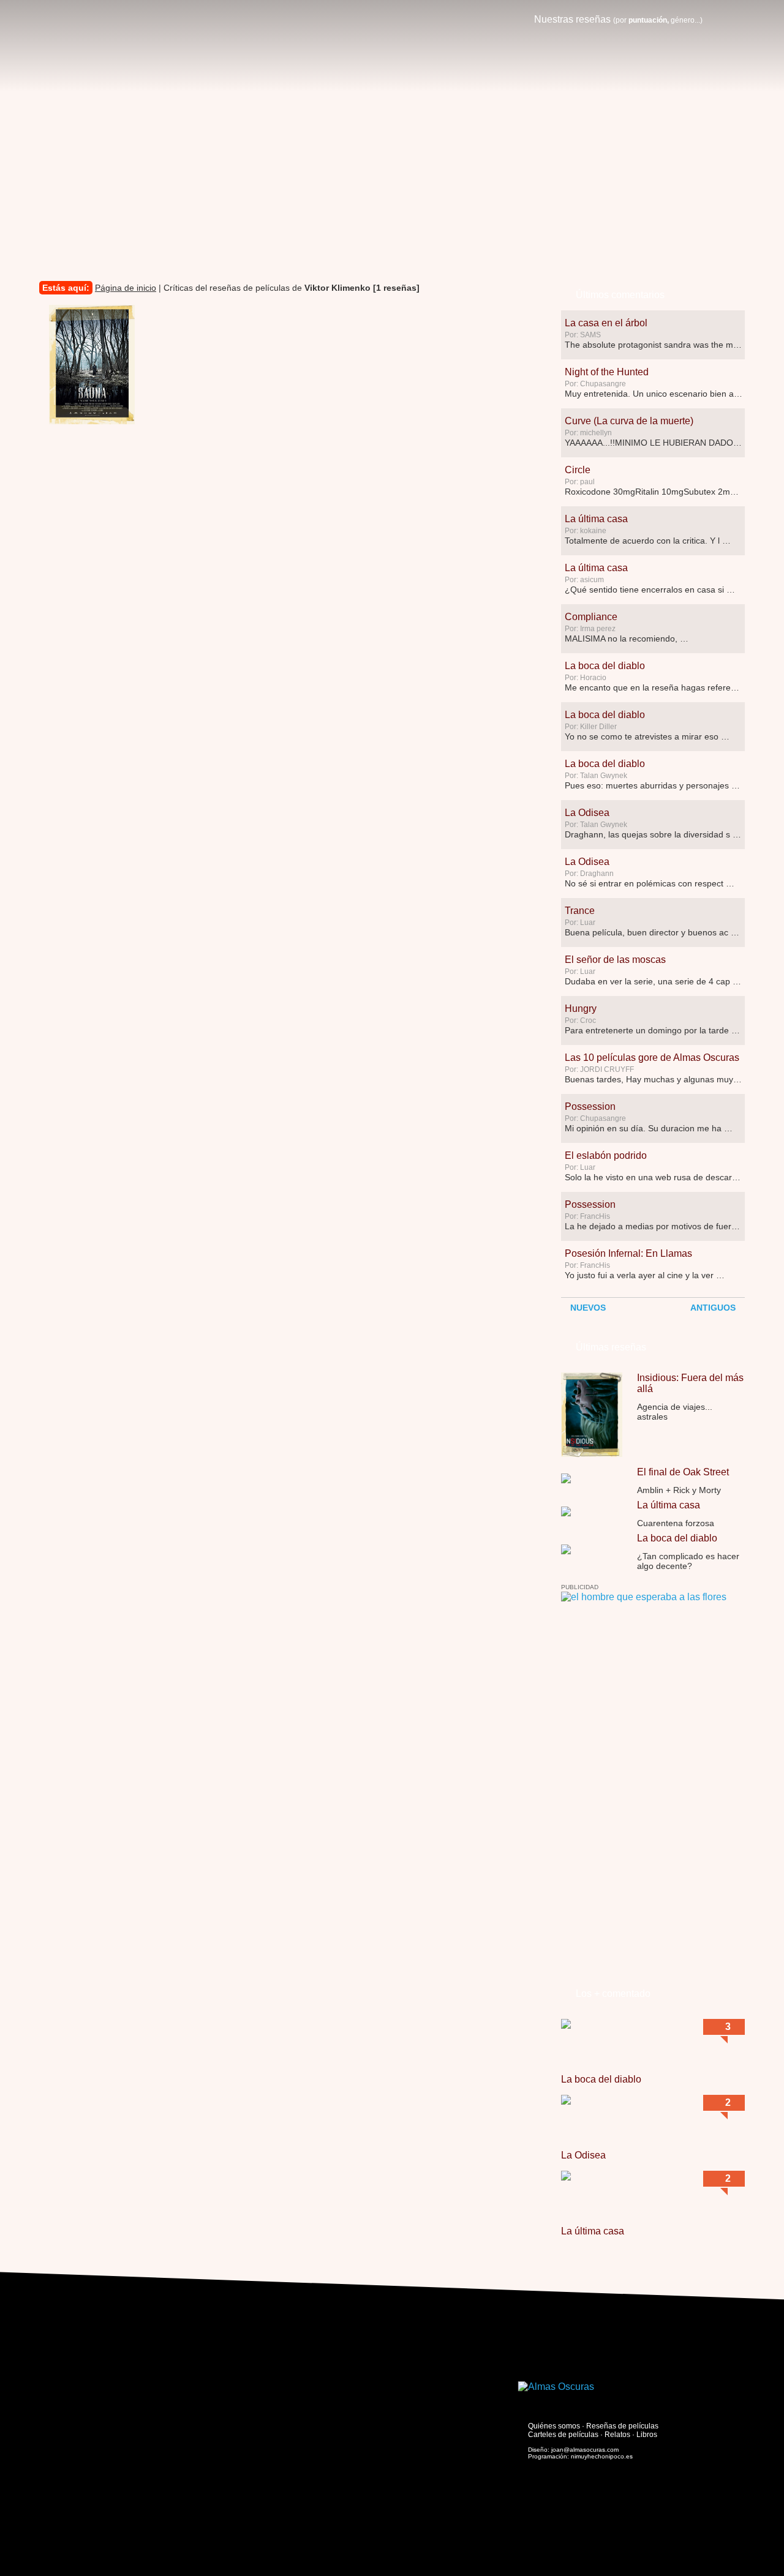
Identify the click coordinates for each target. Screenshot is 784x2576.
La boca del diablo (605, 666)
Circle (578, 470)
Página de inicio (126, 288)
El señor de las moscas (615, 960)
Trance (580, 911)
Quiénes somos (554, 2426)
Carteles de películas (563, 2435)
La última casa (596, 519)
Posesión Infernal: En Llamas (628, 1253)
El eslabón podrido (606, 1155)
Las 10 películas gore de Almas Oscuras (652, 1058)
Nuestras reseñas (618, 19)
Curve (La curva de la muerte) (629, 421)
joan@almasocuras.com (585, 2450)
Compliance (591, 617)
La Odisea (587, 813)
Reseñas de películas (622, 2426)
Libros (647, 2435)
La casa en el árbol (606, 323)
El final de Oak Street (683, 1472)
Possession (590, 1106)
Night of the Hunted (607, 372)
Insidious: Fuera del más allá (690, 1383)
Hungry (581, 1009)
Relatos (617, 2435)
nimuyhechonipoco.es (602, 2456)
